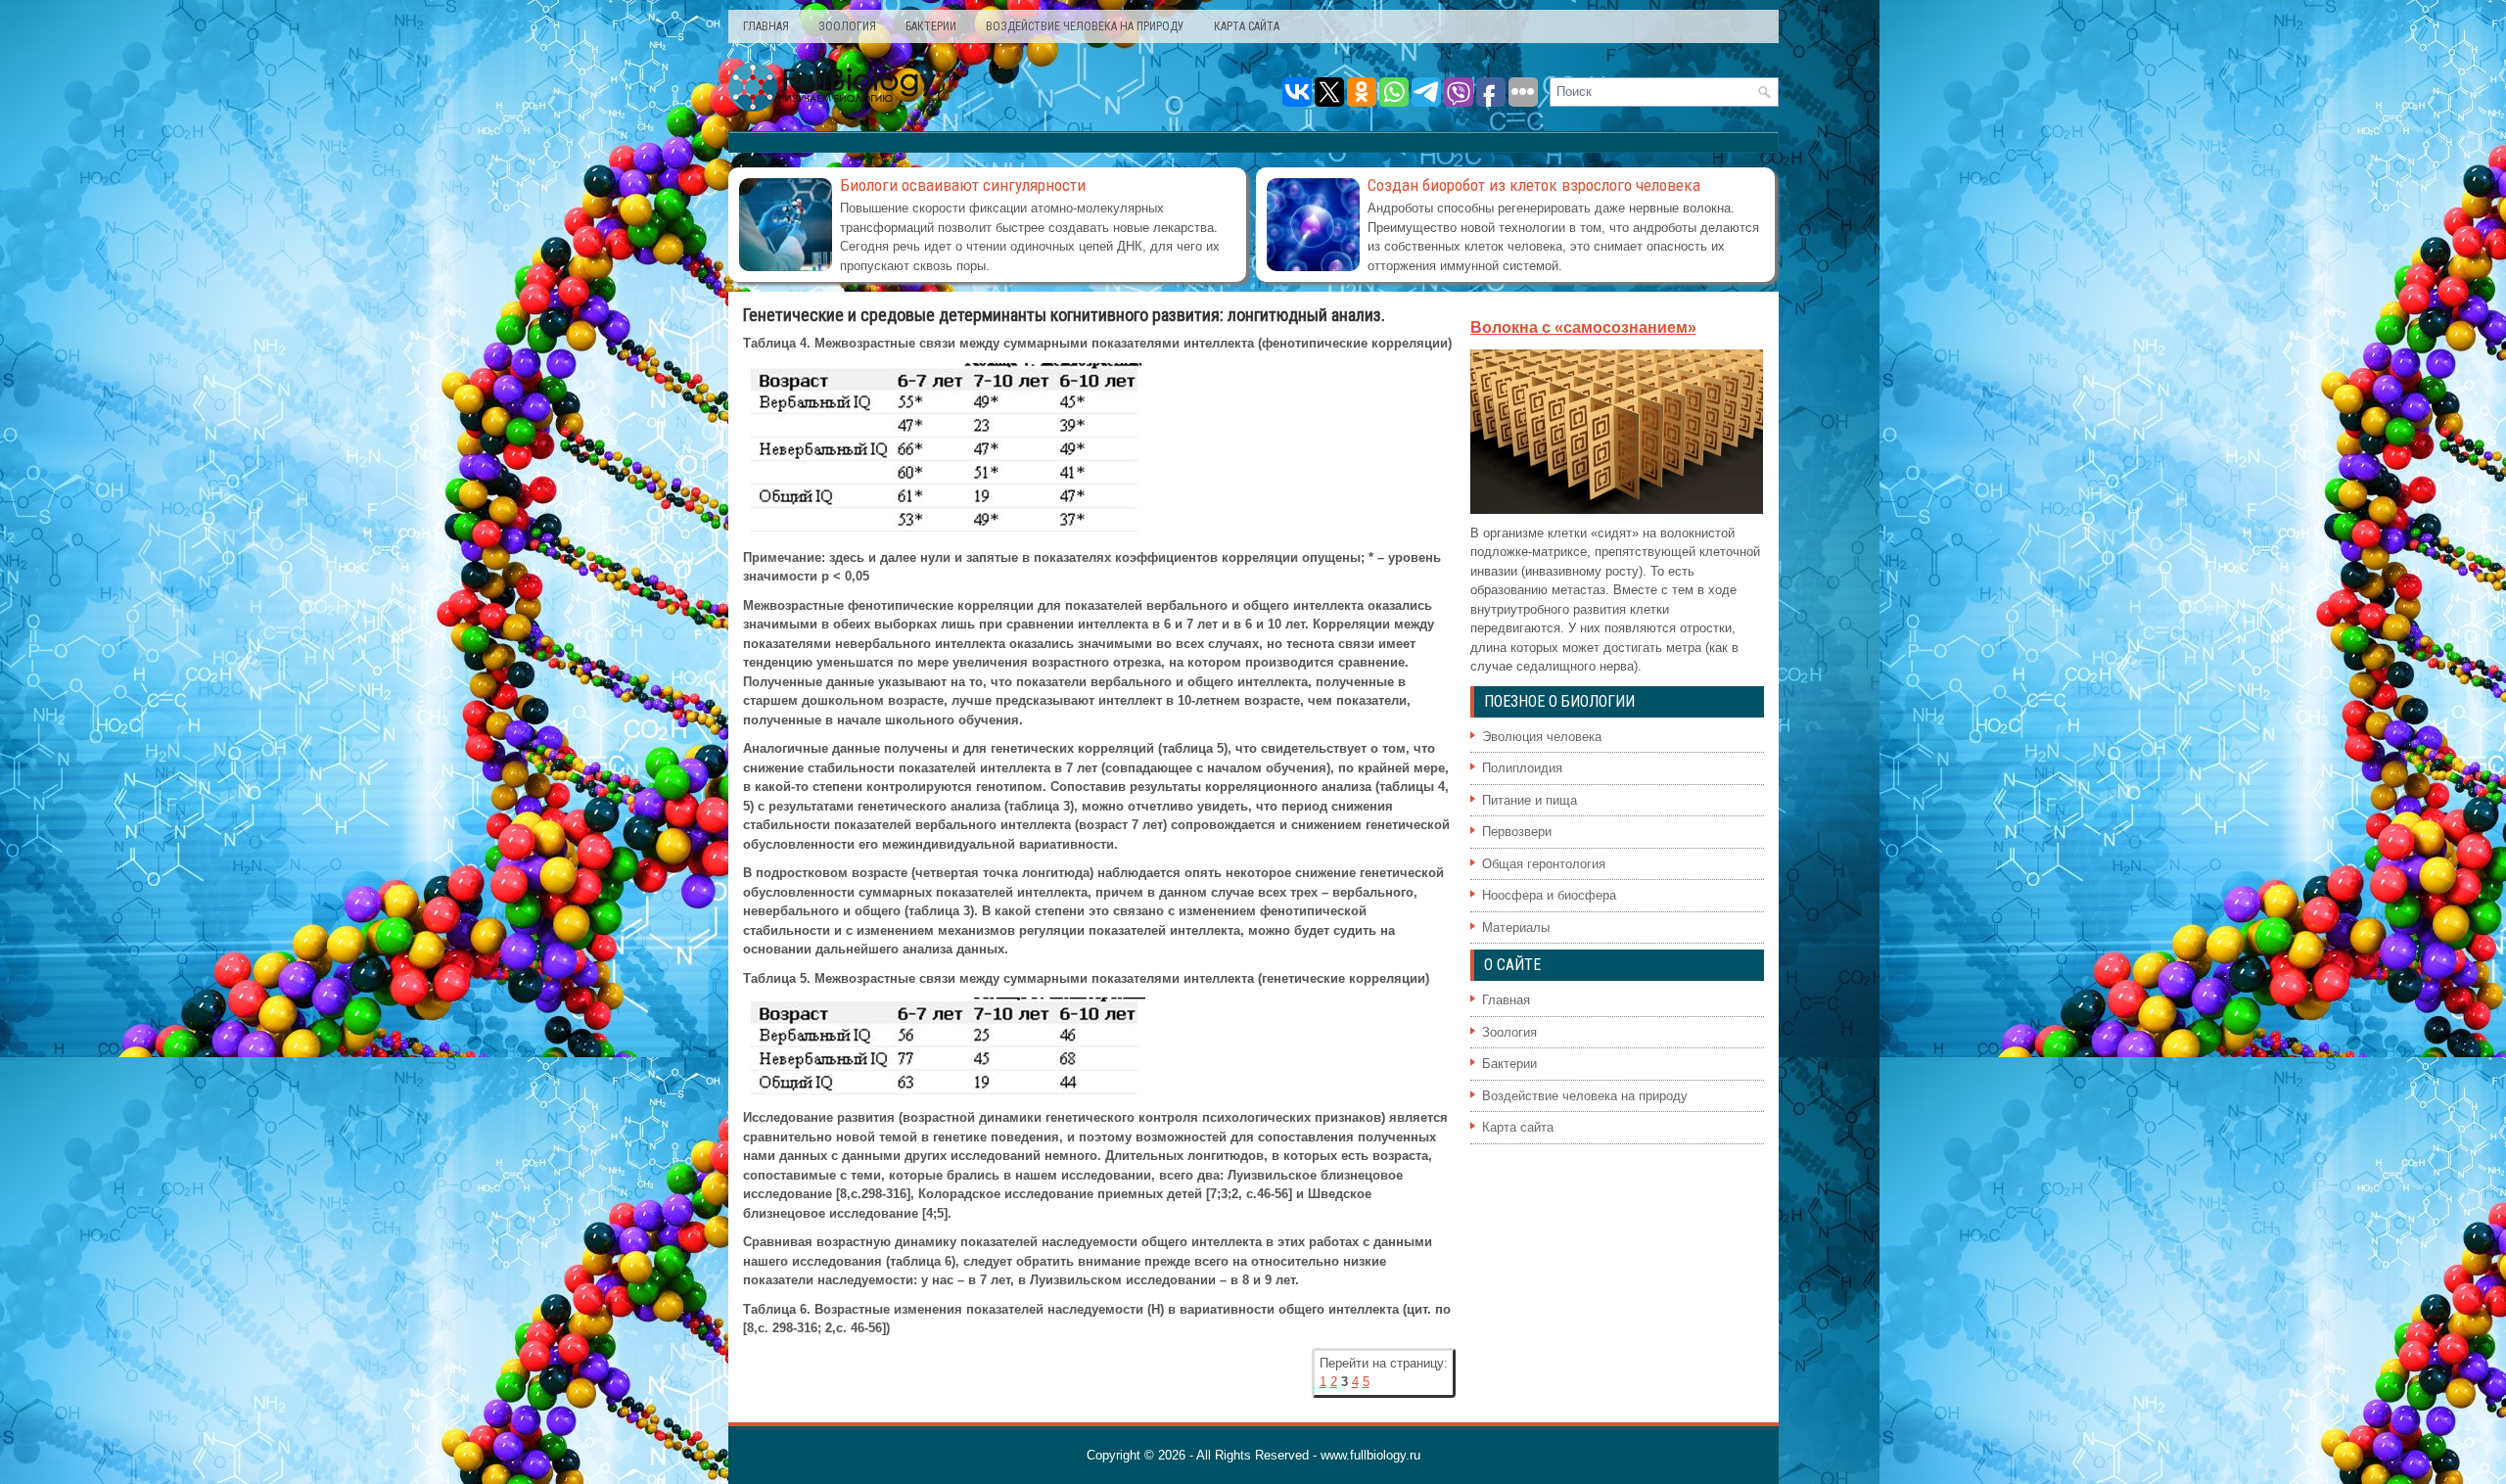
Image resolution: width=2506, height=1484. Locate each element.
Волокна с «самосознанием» (1583, 327)
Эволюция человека (1542, 737)
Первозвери (1517, 832)
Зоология (847, 26)
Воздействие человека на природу (1085, 26)
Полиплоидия (1522, 768)
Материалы (1516, 927)
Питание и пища (1530, 800)
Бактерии (931, 26)
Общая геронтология (1544, 864)
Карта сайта (1247, 26)
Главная (766, 26)
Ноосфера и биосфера (1549, 895)
